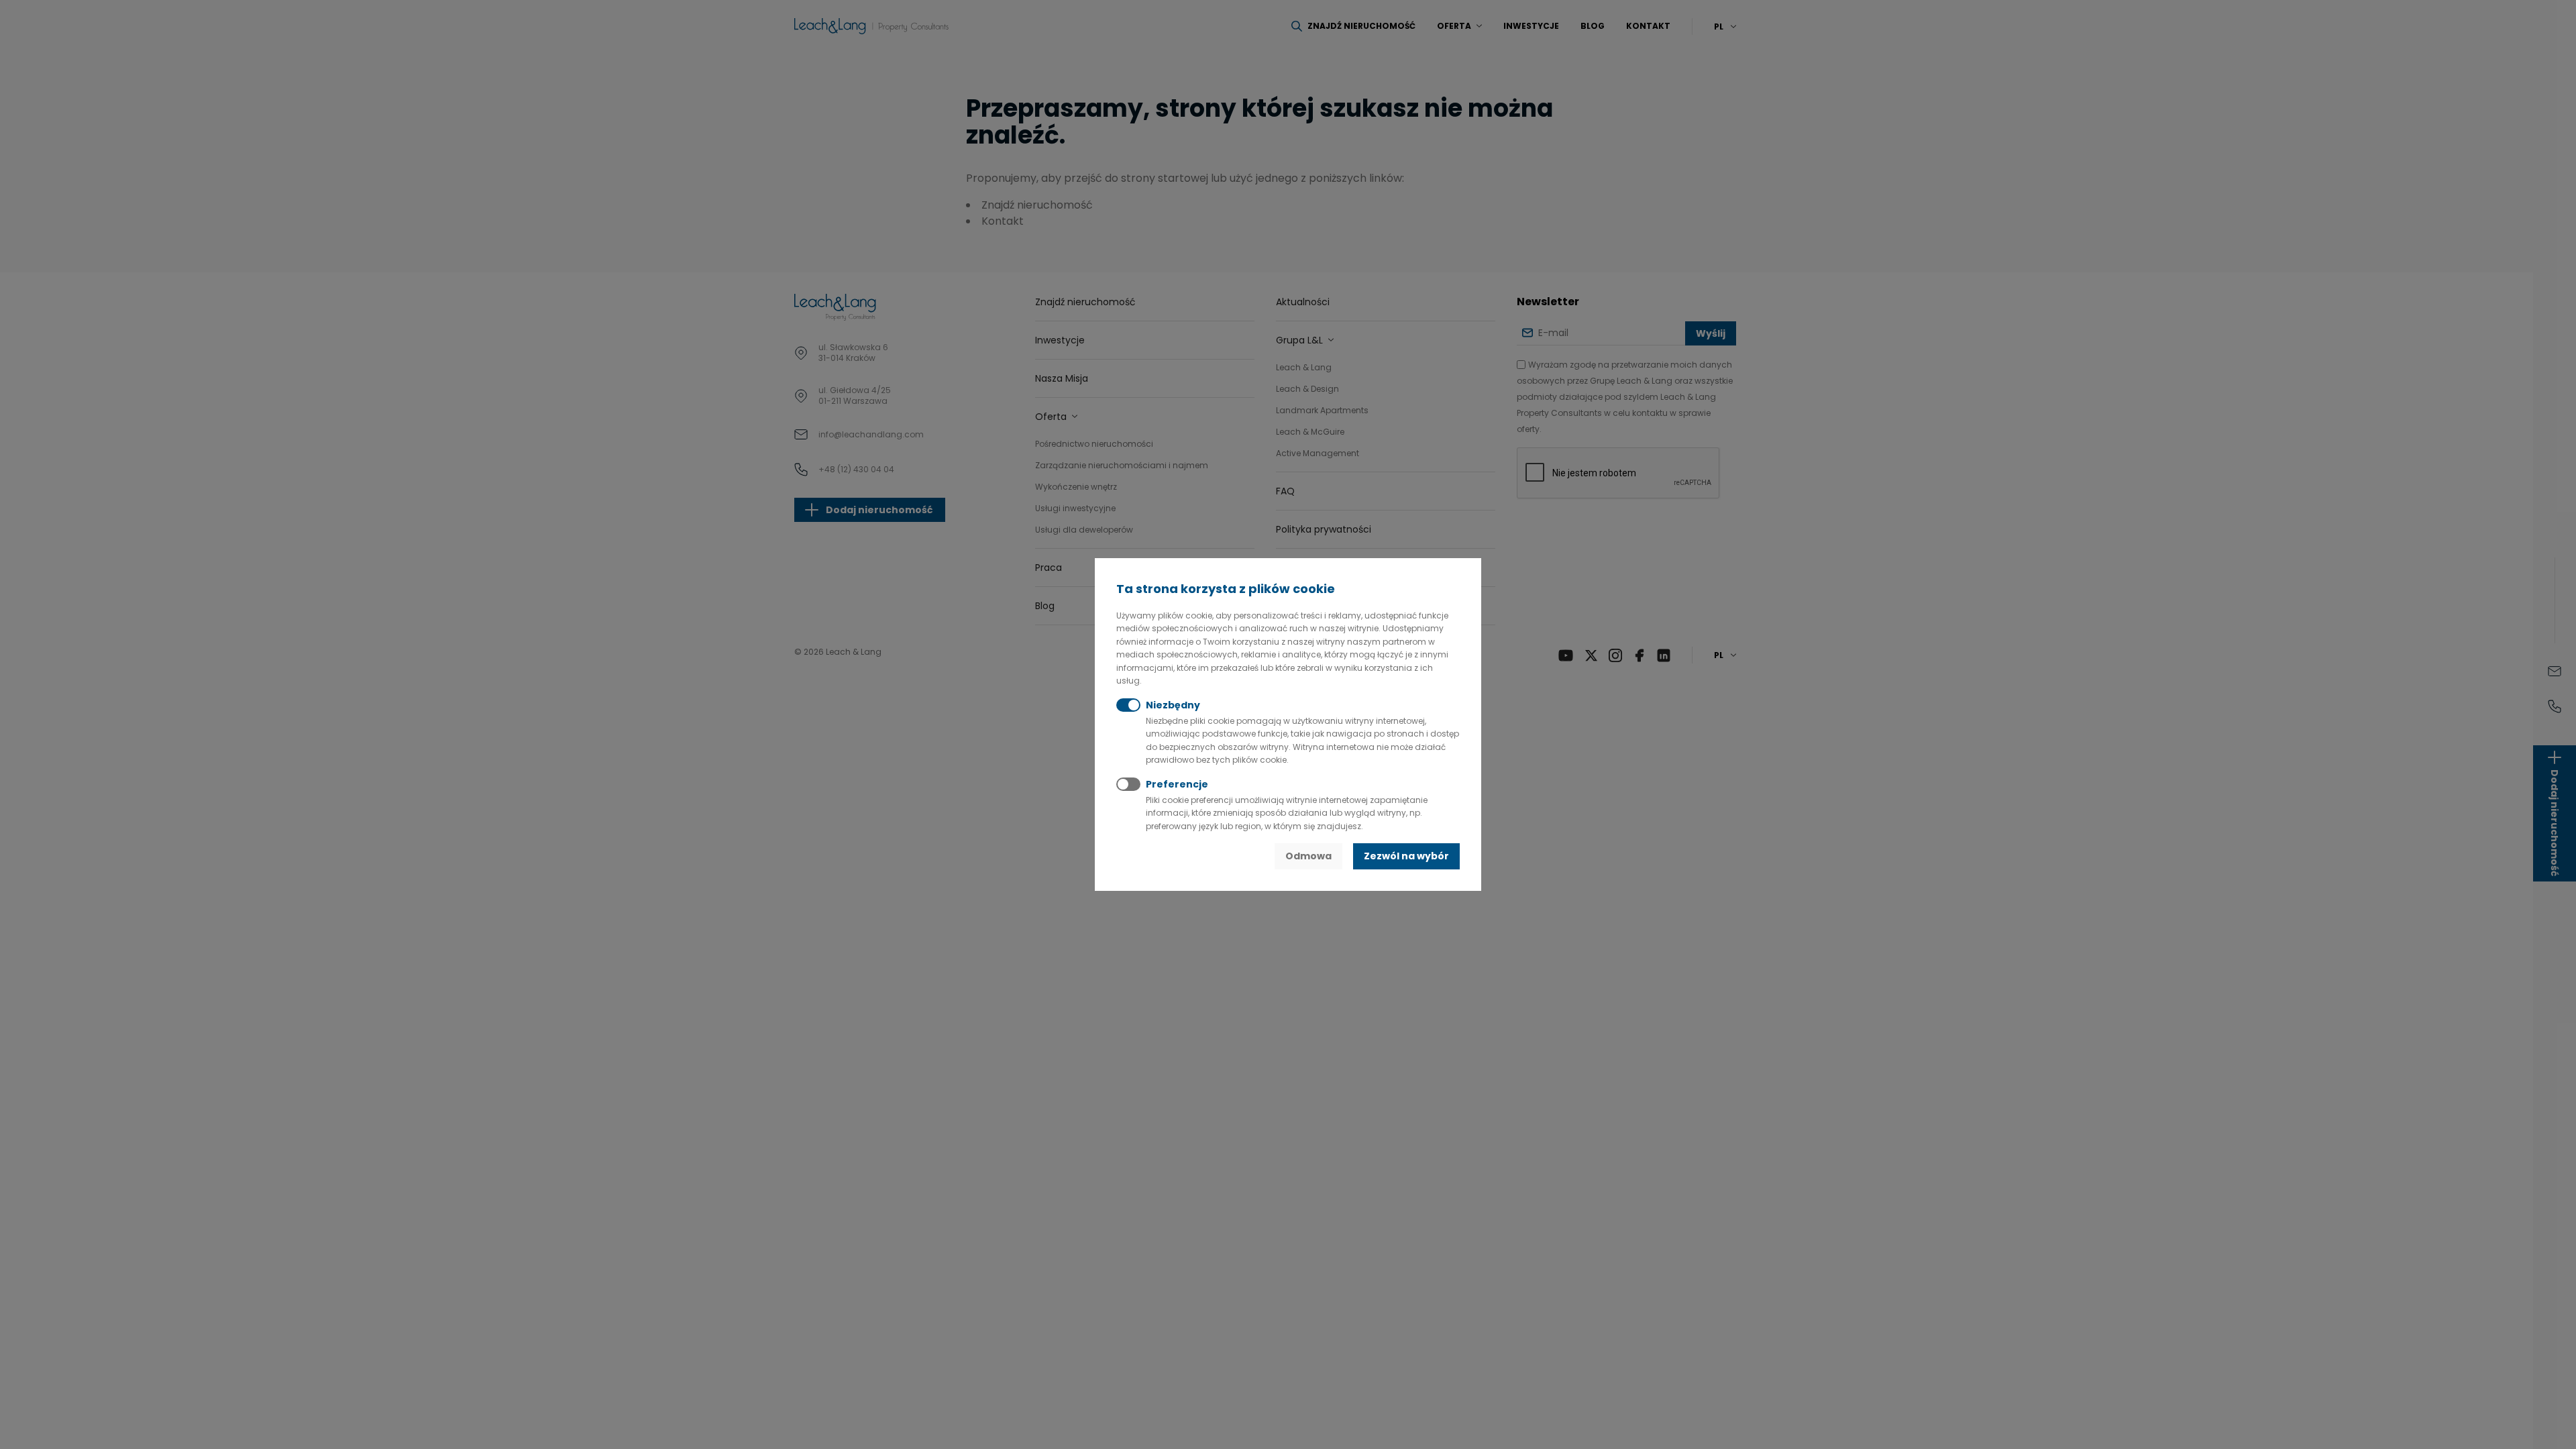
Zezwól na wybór (1406, 856)
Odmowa (1308, 856)
